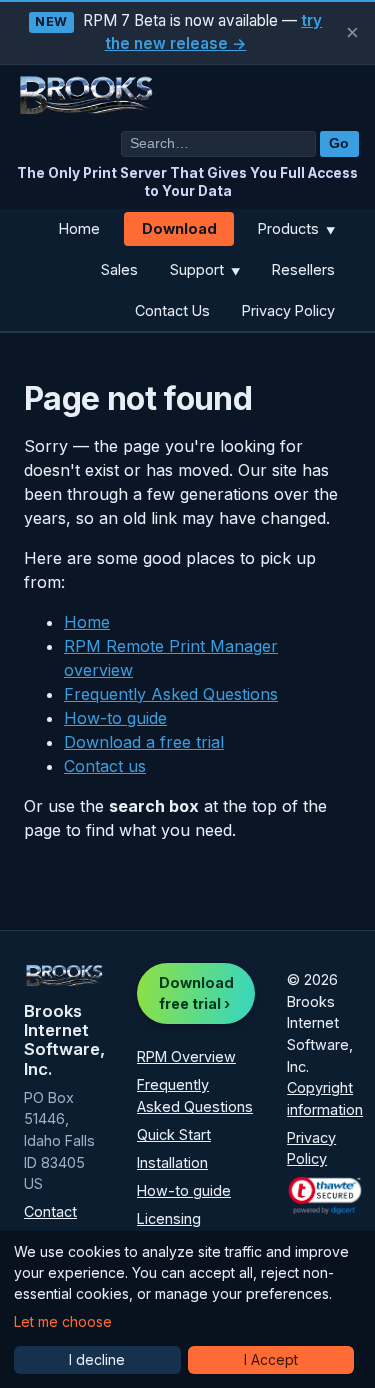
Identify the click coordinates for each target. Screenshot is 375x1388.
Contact (50, 1211)
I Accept (271, 1359)
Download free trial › (196, 993)
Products (296, 228)
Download (179, 228)
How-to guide (115, 718)
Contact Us (172, 310)
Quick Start (174, 1134)
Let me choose (63, 1321)
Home (79, 228)
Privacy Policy (288, 310)
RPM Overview (186, 1056)
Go (339, 143)
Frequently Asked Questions (171, 694)
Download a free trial (144, 742)
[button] (325, 1195)
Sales (119, 269)
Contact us (105, 766)
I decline (97, 1359)
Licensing (169, 1218)
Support (205, 269)
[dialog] (187, 1309)
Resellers (303, 269)
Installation (172, 1162)
